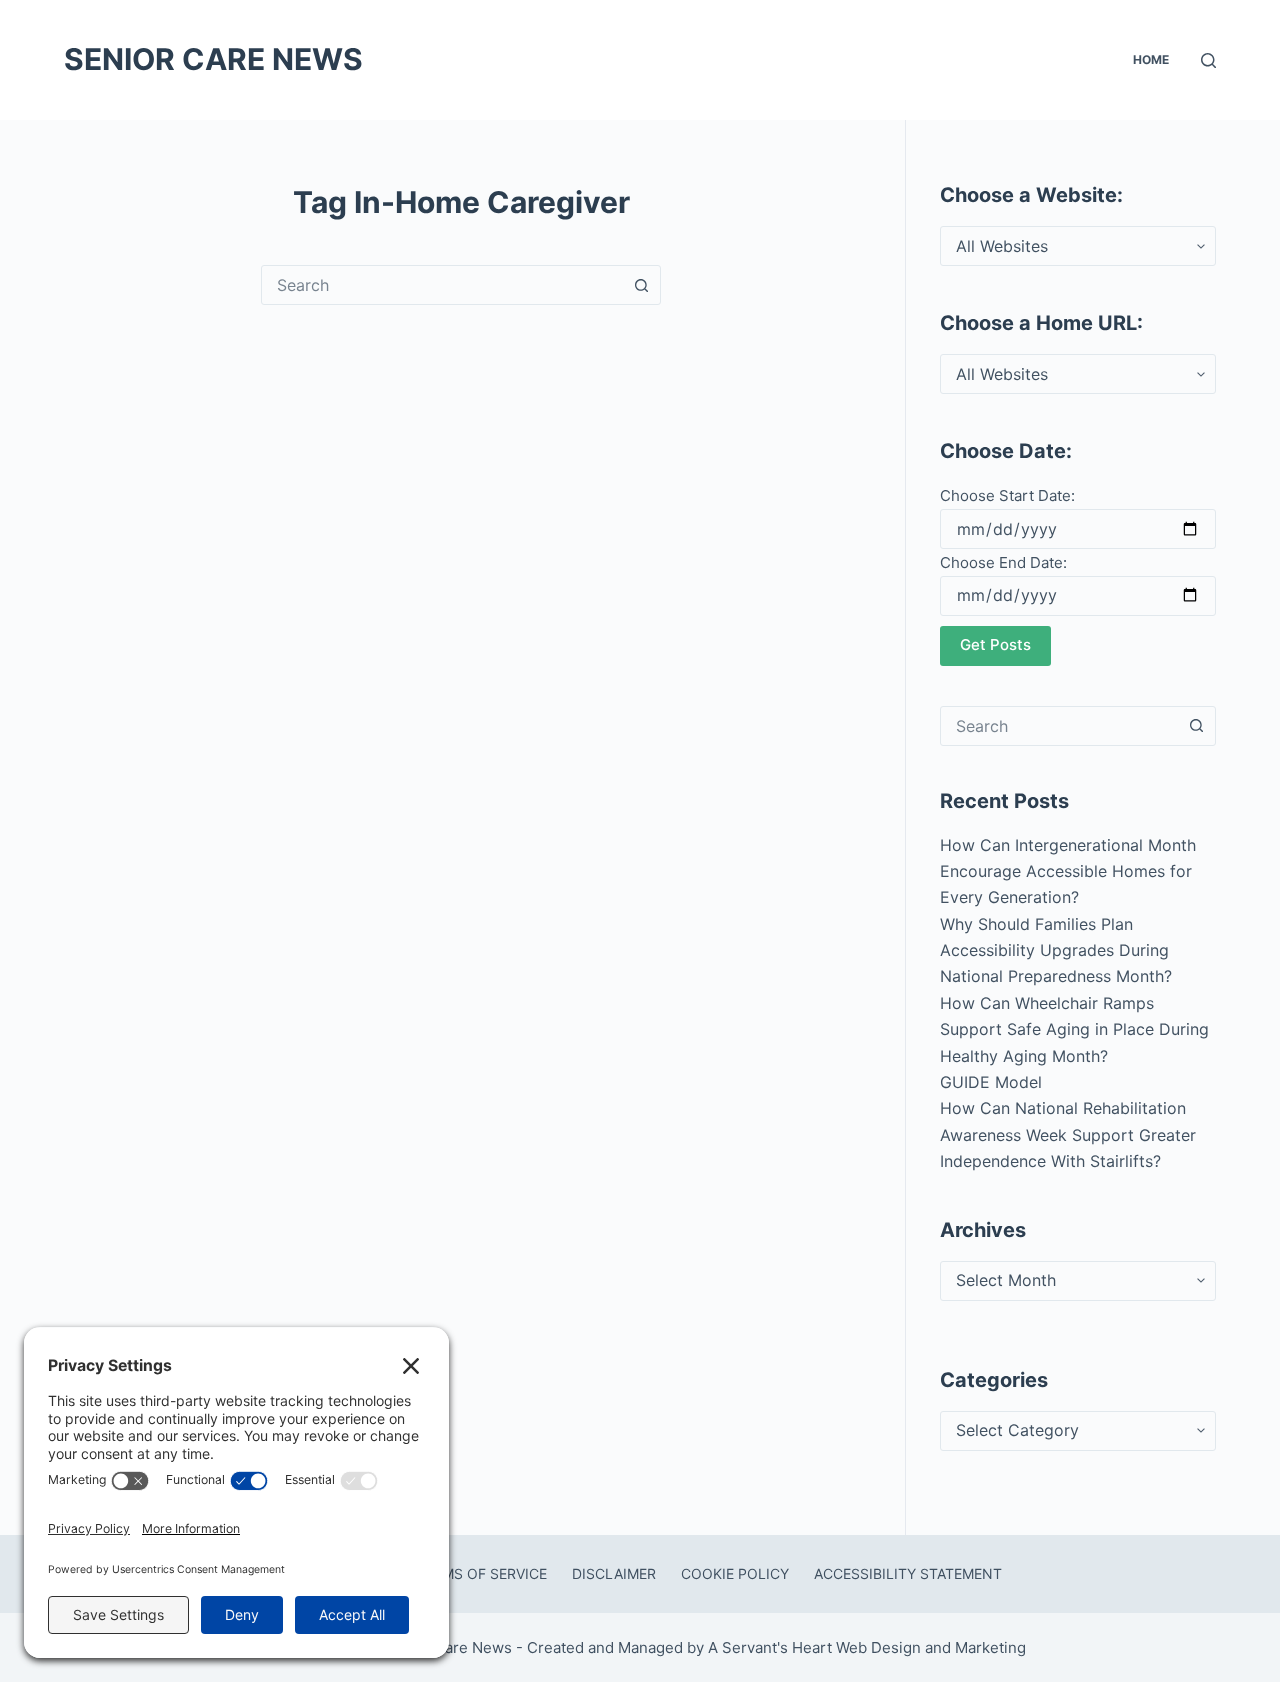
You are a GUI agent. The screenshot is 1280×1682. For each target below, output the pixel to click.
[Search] (1208, 60)
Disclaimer (614, 1573)
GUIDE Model (991, 1082)
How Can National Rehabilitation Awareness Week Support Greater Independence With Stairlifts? (1068, 1134)
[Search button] (641, 285)
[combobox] (442, 285)
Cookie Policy (735, 1573)
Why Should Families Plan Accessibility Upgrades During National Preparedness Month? (1056, 950)
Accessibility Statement (908, 1573)
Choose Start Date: (1007, 495)
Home (1151, 59)
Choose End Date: (1003, 562)
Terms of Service (481, 1573)
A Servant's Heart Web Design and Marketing (869, 1647)
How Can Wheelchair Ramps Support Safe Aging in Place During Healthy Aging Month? (1074, 1029)
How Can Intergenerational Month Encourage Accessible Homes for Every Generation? (1068, 871)
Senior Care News (213, 59)
